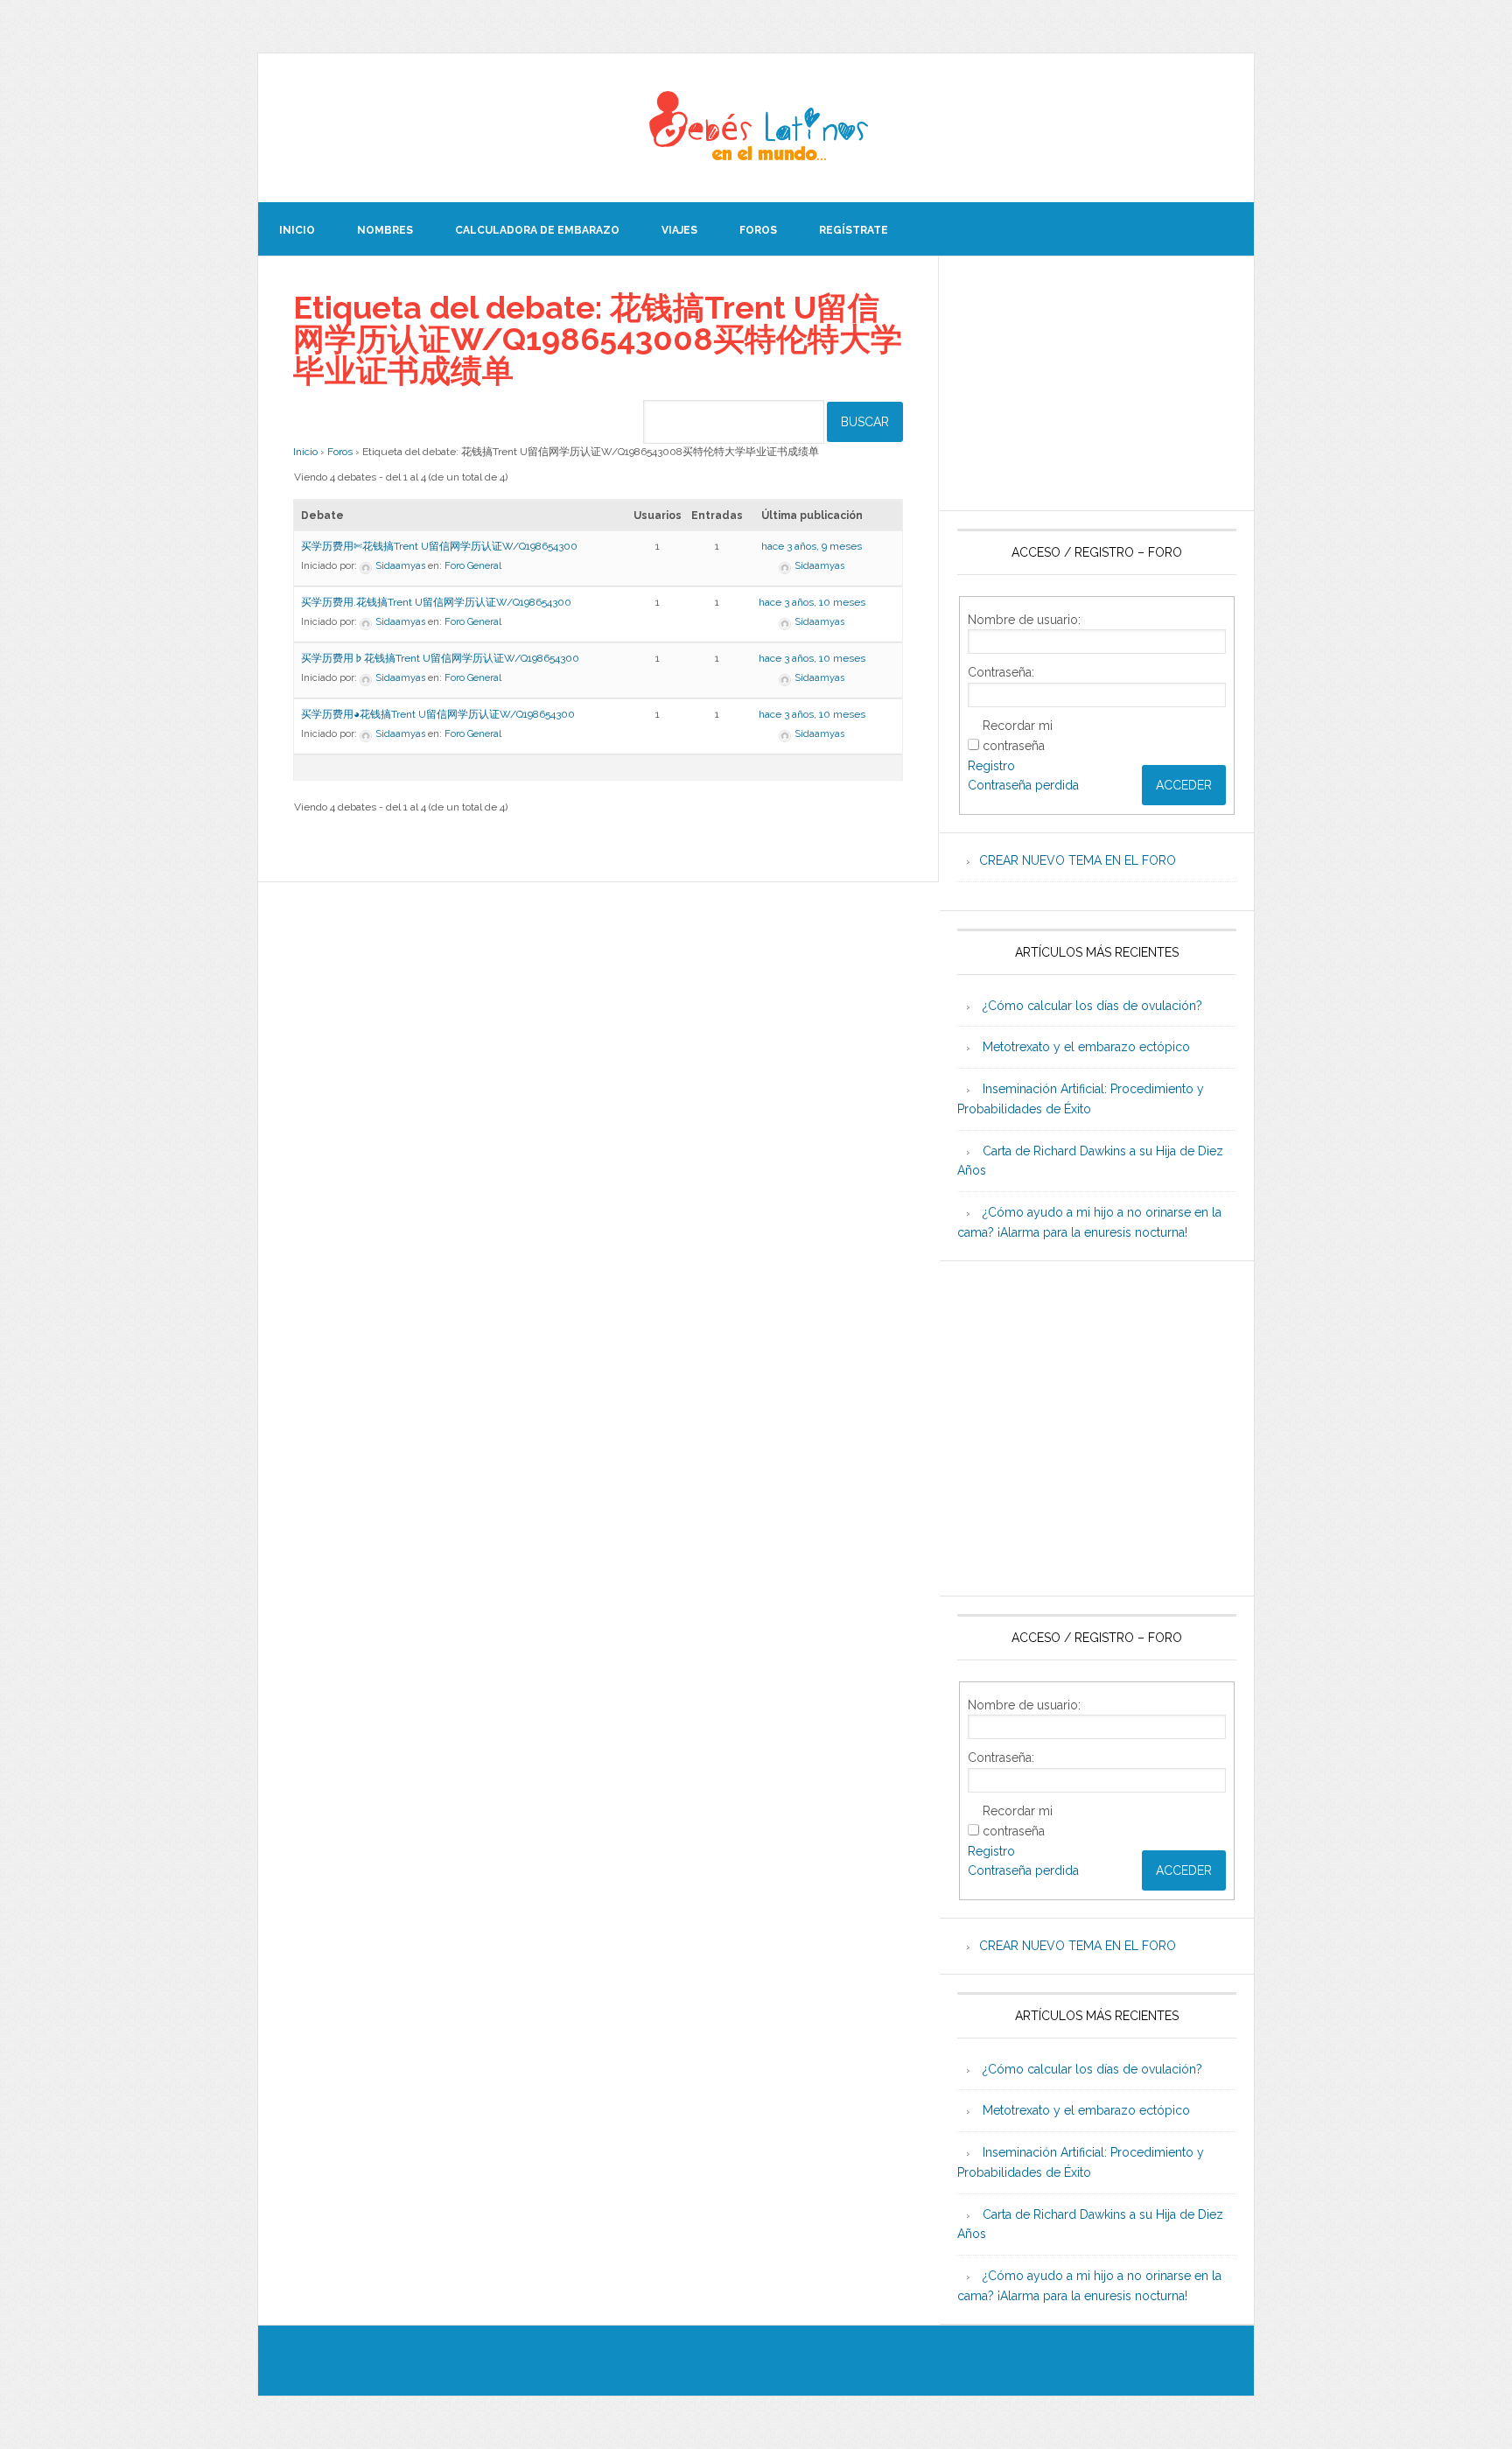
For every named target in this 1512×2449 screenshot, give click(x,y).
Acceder (1184, 785)
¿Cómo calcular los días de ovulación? (1092, 1006)
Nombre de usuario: (1024, 620)
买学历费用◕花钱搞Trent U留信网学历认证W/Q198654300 (438, 714)
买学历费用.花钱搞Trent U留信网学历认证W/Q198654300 (436, 602)
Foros (340, 452)
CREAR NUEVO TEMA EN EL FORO (1078, 860)
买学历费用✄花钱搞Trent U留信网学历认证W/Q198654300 (439, 546)
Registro (991, 766)
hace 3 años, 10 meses (812, 602)
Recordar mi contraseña (1018, 736)
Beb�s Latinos (756, 128)
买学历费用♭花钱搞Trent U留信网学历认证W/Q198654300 (440, 658)
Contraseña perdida (1023, 785)
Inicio (305, 452)
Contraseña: (1001, 672)
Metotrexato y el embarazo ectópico (1086, 1047)
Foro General (473, 566)
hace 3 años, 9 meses (812, 546)
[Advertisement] (1097, 383)
